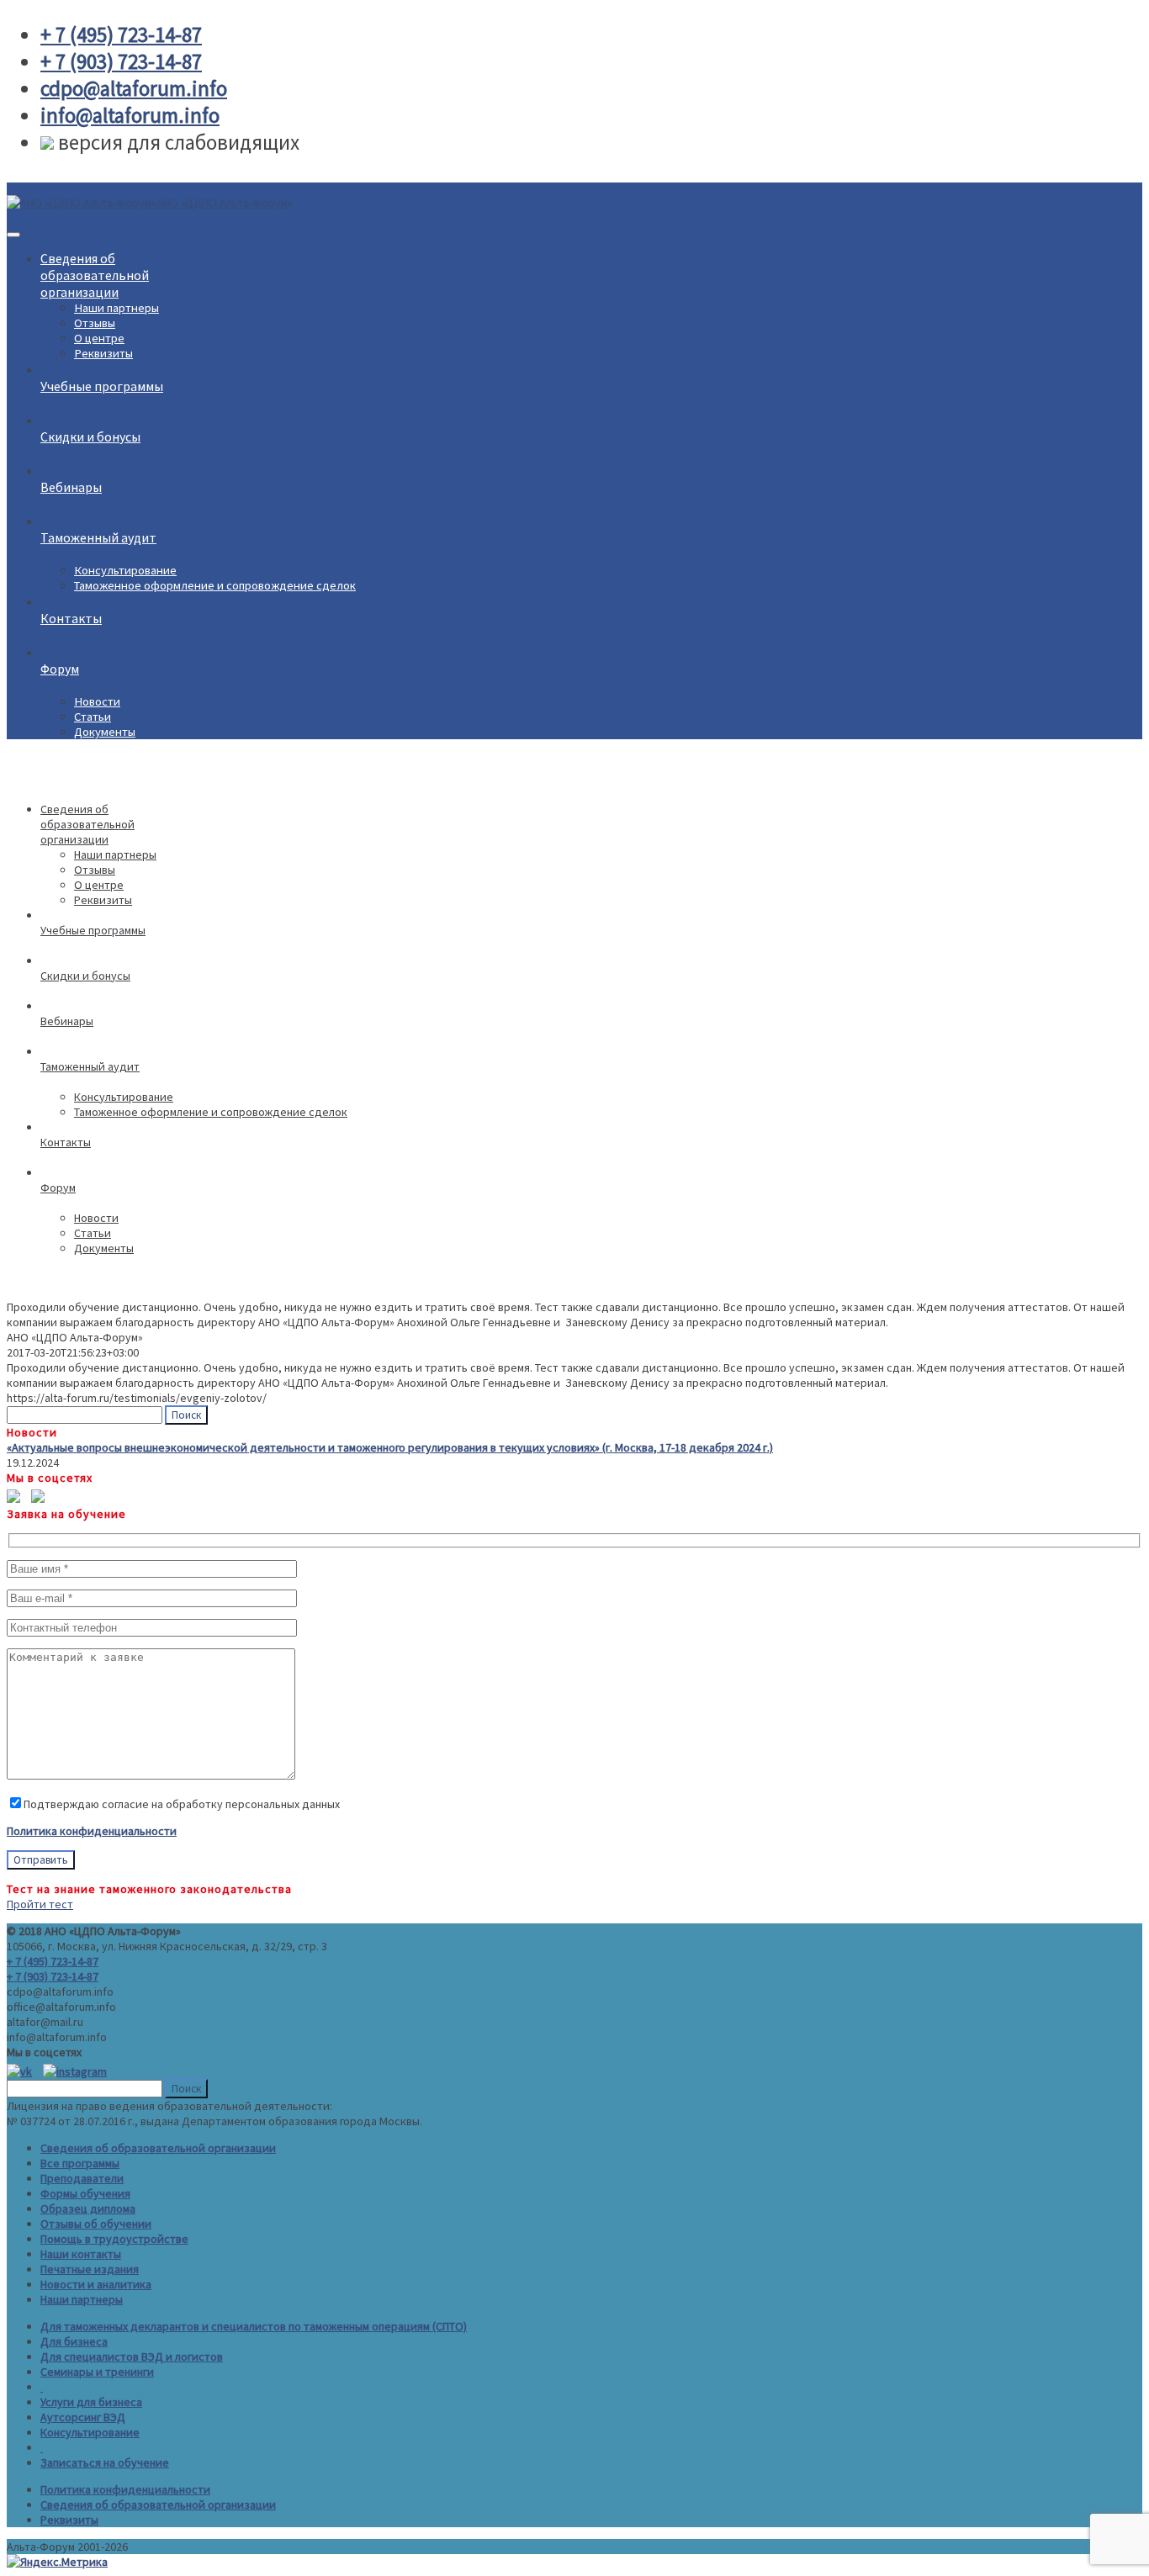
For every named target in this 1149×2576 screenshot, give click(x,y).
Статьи (93, 717)
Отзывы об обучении (96, 2224)
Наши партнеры (116, 308)
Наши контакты (81, 2254)
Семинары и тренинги (97, 2372)
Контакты (71, 618)
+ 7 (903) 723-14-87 (53, 1976)
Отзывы (95, 323)
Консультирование (125, 570)
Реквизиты (103, 353)
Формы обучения (85, 2193)
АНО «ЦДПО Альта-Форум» (225, 203)
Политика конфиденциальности (92, 1831)
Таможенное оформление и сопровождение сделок (215, 585)
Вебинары (71, 487)
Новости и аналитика (96, 2284)
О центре (99, 338)
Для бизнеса (74, 2341)
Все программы (80, 2163)
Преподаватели (82, 2178)
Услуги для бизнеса (91, 2402)
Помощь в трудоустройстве (114, 2239)
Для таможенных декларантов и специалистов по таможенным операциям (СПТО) (254, 2326)
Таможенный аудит (98, 537)
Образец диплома (88, 2208)
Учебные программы (102, 386)
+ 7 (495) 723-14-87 (53, 1961)
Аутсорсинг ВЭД (83, 2417)
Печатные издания (90, 2269)
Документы (105, 732)
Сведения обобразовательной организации (95, 275)
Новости (97, 701)
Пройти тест (40, 1904)
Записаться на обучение (105, 2462)
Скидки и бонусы (90, 436)
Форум (60, 669)
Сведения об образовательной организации (158, 2148)
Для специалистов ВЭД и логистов (132, 2356)
